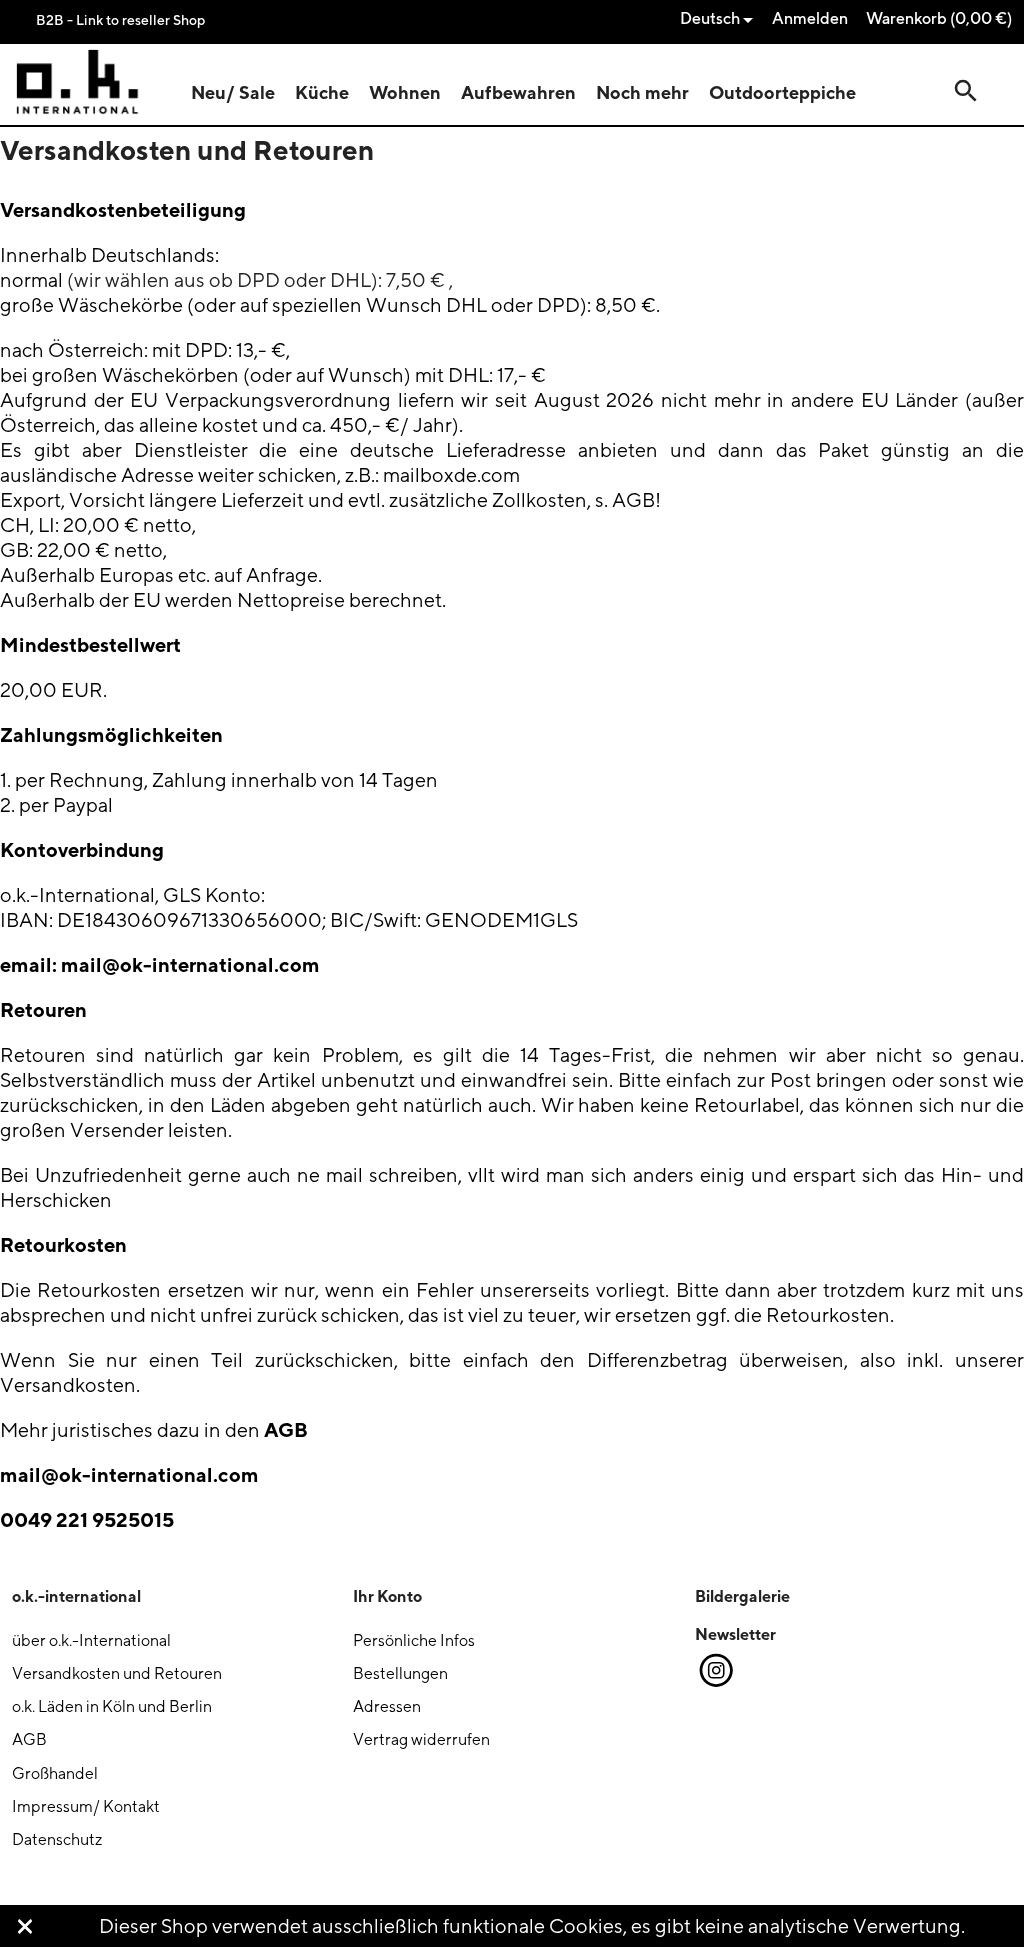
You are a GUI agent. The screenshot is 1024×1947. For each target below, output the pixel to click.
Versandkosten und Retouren (117, 1673)
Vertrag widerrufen (421, 1739)
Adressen (387, 1706)
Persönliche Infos (414, 1640)
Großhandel (55, 1773)
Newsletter (735, 1634)
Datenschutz (57, 1839)
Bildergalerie (742, 1596)
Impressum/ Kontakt (86, 1806)
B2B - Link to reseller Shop (120, 19)
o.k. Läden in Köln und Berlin (112, 1706)
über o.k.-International (91, 1640)
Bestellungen (400, 1673)
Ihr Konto (387, 1596)
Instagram (715, 1671)
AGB (286, 1429)
